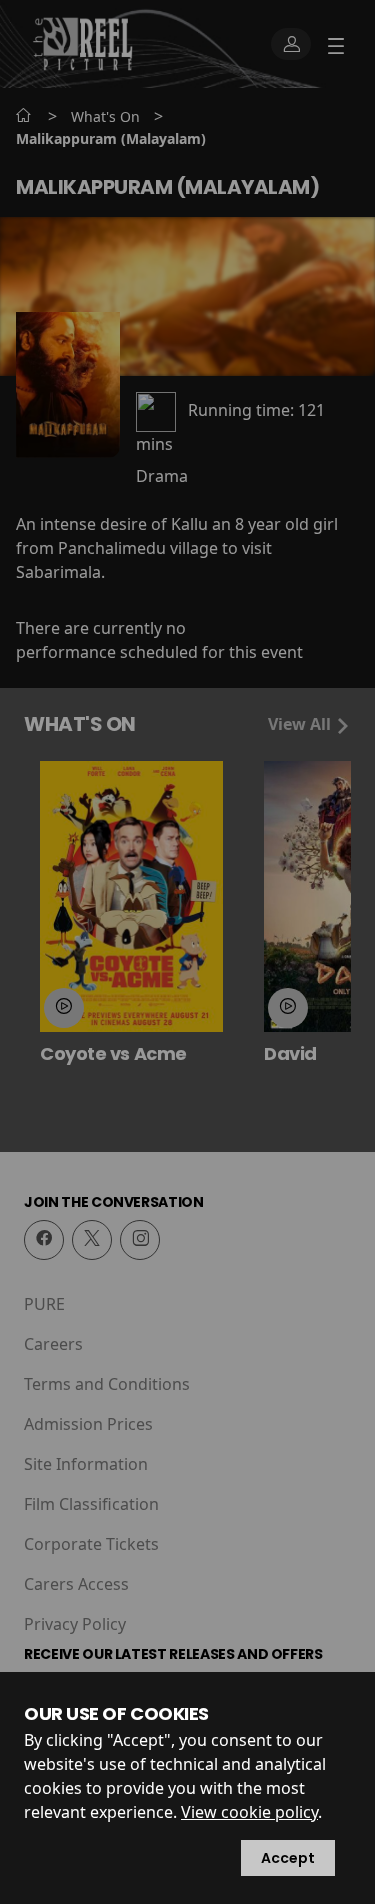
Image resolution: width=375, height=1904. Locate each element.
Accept (288, 1858)
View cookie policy (249, 1812)
